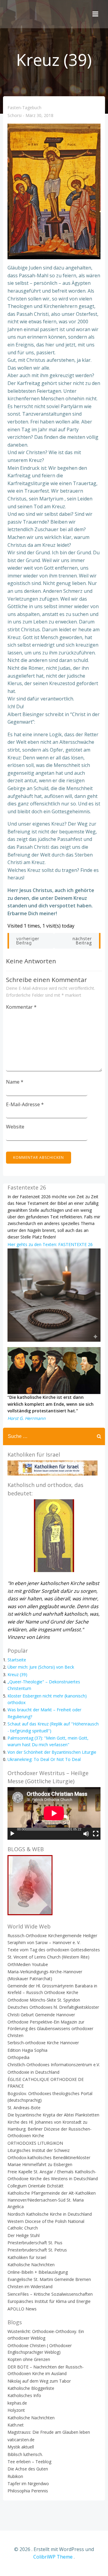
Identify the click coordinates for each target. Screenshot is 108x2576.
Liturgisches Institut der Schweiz (39, 2150)
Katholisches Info (24, 2395)
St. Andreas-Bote (24, 2108)
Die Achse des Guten (28, 2469)
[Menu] (95, 14)
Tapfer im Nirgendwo (28, 2484)
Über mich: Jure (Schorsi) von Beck (41, 1667)
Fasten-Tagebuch (24, 108)
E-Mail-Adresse (25, 1104)
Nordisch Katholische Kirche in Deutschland (50, 2214)
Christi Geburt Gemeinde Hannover (41, 2015)
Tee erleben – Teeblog (29, 2462)
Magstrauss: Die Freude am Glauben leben (49, 2432)
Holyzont (16, 2410)
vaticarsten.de (21, 2440)
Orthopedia (18, 2057)
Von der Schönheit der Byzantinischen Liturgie (52, 1752)
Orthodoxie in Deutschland (33, 2072)
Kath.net (16, 2425)
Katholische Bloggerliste (31, 2388)
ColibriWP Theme (53, 2557)
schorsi (15, 116)
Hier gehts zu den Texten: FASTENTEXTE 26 (50, 1244)
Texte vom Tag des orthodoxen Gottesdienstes (54, 1950)
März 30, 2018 (39, 116)
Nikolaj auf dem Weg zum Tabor (39, 2381)
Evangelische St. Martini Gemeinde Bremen (49, 2279)
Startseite (17, 1660)
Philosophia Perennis (28, 2491)
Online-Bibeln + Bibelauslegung (38, 2272)
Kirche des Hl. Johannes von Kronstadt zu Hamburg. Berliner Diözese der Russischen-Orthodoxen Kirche (49, 2129)
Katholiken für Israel (27, 2257)
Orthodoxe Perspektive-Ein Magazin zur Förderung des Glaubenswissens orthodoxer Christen (50, 2029)
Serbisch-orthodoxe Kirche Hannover (43, 2043)
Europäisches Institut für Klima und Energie (49, 2301)
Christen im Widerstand (30, 2287)
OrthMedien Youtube (28, 1964)
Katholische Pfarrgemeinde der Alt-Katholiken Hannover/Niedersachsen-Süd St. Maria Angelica (52, 2200)
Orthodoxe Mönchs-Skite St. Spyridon (44, 2000)
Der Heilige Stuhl (24, 2235)
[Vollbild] (96, 1834)
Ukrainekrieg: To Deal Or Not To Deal (44, 1759)
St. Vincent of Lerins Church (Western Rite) (48, 1957)
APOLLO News (22, 2309)
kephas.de (17, 2403)
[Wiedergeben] (12, 1834)
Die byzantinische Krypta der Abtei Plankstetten (53, 2115)
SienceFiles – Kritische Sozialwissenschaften (50, 2294)
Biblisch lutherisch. (25, 2454)
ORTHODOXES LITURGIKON (35, 2143)
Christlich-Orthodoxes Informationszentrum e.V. (54, 2065)
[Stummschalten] (86, 1834)
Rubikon (15, 2476)
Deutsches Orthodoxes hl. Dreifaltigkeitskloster (53, 2007)
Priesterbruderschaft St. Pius (35, 2243)
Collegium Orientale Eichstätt (36, 2186)
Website (15, 1127)
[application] (54, 1813)
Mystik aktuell (21, 2447)
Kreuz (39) (17, 1674)
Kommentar (21, 1007)
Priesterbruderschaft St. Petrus (37, 2250)
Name (15, 1082)
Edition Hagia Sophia (27, 2050)
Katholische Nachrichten (31, 2265)
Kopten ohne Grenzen (29, 2359)
